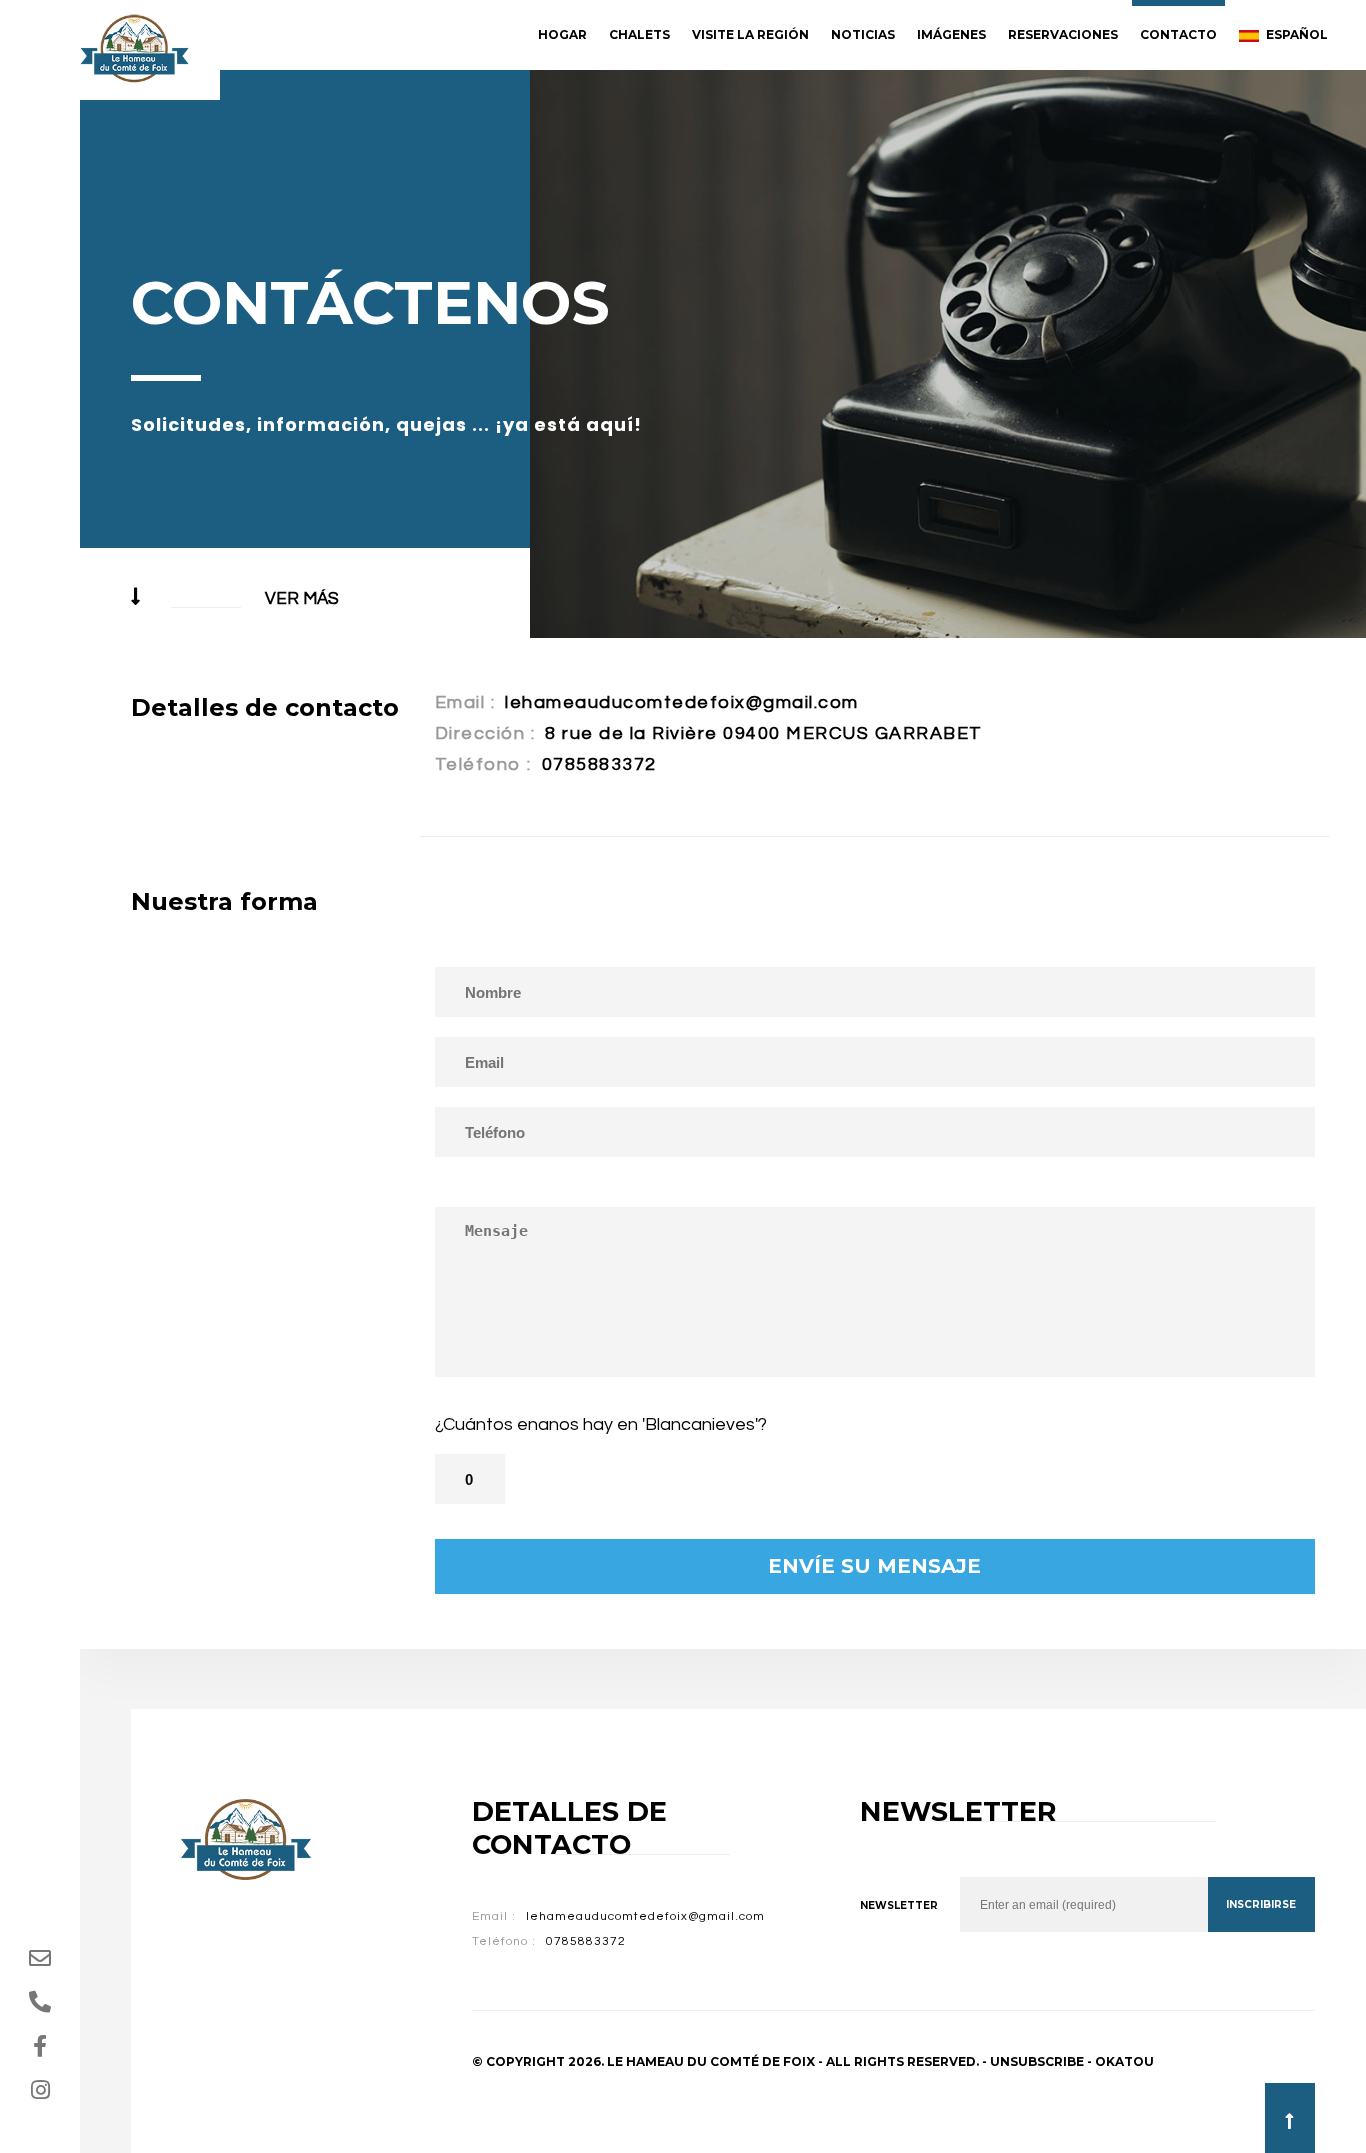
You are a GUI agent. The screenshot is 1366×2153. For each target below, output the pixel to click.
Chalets (639, 34)
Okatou (1124, 2061)
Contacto (1178, 34)
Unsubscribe (1037, 2061)
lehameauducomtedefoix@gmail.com (682, 702)
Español (1295, 34)
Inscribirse (1261, 1904)
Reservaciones (1063, 34)
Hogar (562, 34)
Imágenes (951, 34)
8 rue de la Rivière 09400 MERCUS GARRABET (764, 733)
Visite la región (750, 34)
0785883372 (599, 764)
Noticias (863, 34)
